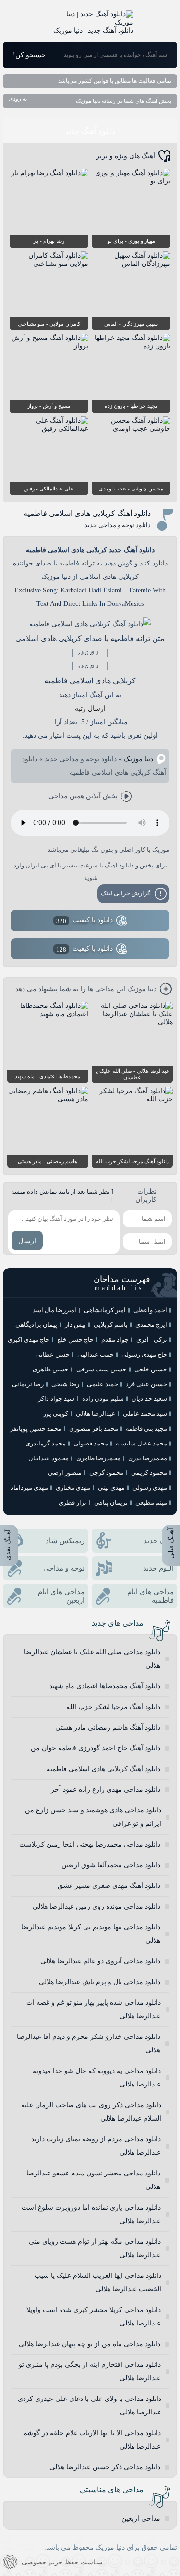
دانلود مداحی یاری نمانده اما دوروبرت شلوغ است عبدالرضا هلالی (91, 2214)
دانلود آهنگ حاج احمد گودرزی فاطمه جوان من (96, 1748)
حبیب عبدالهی (96, 1354)
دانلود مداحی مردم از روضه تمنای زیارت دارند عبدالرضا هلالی (96, 2146)
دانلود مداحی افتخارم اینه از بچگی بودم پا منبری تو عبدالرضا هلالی (90, 2371)
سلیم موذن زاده (103, 1399)
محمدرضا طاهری (98, 1458)
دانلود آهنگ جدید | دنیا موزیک (93, 31)
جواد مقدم (115, 1339)
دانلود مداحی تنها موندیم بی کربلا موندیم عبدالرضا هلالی (91, 1934)
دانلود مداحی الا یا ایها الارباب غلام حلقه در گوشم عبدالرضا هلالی (92, 2440)
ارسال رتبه (90, 709)
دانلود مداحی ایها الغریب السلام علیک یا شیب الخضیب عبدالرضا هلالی (98, 2282)
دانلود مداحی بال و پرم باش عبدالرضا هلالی (100, 1982)
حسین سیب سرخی (102, 1369)
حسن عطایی (53, 1354)
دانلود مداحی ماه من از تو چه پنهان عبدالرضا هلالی (90, 2344)
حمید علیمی (102, 1384)
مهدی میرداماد (29, 1488)
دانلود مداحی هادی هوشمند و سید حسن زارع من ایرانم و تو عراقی (93, 1817)
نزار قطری (72, 1502)
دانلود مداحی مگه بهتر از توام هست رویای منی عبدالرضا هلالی (95, 2248)
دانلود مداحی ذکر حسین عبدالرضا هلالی (105, 2467)
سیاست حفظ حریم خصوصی (62, 2562)
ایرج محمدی (151, 1325)
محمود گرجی (106, 1473)
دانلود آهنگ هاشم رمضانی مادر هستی (108, 1728)
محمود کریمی (149, 1473)
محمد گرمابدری (46, 1443)
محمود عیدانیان (48, 1458)
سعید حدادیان (149, 1399)
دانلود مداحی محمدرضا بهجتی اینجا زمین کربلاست (90, 1844)
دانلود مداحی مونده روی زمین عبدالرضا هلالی (96, 1906)
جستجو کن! (29, 55)
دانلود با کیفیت (84, 921)
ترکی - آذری (152, 1339)
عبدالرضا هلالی (96, 1414)
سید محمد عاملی (145, 1414)
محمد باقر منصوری (94, 1428)
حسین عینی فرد (146, 1384)
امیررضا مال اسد (54, 1310)
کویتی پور (56, 1414)
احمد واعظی (150, 1310)
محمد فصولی (91, 1443)
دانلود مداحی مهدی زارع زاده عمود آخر (106, 1790)
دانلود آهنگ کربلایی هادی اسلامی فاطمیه (87, 513)
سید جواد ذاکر (56, 1399)
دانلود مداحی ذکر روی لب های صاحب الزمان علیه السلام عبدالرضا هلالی (91, 2112)
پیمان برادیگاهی (36, 1325)
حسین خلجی (151, 1369)
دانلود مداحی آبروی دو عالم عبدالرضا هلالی (100, 1961)
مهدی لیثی (111, 1488)
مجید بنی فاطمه (146, 1428)
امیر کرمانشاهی (105, 1310)
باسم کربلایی (111, 1325)
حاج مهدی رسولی (144, 1354)
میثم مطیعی (151, 1502)
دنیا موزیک (138, 759)
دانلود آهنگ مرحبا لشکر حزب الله (113, 1707)
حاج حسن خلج (75, 1339)
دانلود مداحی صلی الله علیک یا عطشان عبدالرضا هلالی (92, 1659)
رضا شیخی (65, 1384)
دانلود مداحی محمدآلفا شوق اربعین (111, 1865)
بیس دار (75, 1325)
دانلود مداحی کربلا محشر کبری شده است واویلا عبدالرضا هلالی (94, 2317)
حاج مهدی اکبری (29, 1339)
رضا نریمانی (28, 1384)
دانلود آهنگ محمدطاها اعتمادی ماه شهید (105, 1686)
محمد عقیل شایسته (141, 1443)
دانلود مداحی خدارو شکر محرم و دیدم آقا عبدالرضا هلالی (89, 2043)
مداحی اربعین (141, 2519)
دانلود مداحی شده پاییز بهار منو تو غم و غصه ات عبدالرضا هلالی (94, 2009)
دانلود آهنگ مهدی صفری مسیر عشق (109, 1886)
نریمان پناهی (111, 1502)
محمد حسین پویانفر (36, 1428)
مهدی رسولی (150, 1488)
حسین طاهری (51, 1369)
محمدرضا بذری (148, 1458)
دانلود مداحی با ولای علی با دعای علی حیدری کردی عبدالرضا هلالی (90, 2406)
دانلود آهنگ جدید (90, 131)
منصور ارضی (65, 1473)
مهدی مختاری (73, 1488)
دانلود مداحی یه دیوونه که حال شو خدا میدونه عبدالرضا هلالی (97, 2078)
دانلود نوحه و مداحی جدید (118, 525)
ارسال (27, 1241)
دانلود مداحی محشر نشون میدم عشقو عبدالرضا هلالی (93, 2180)
